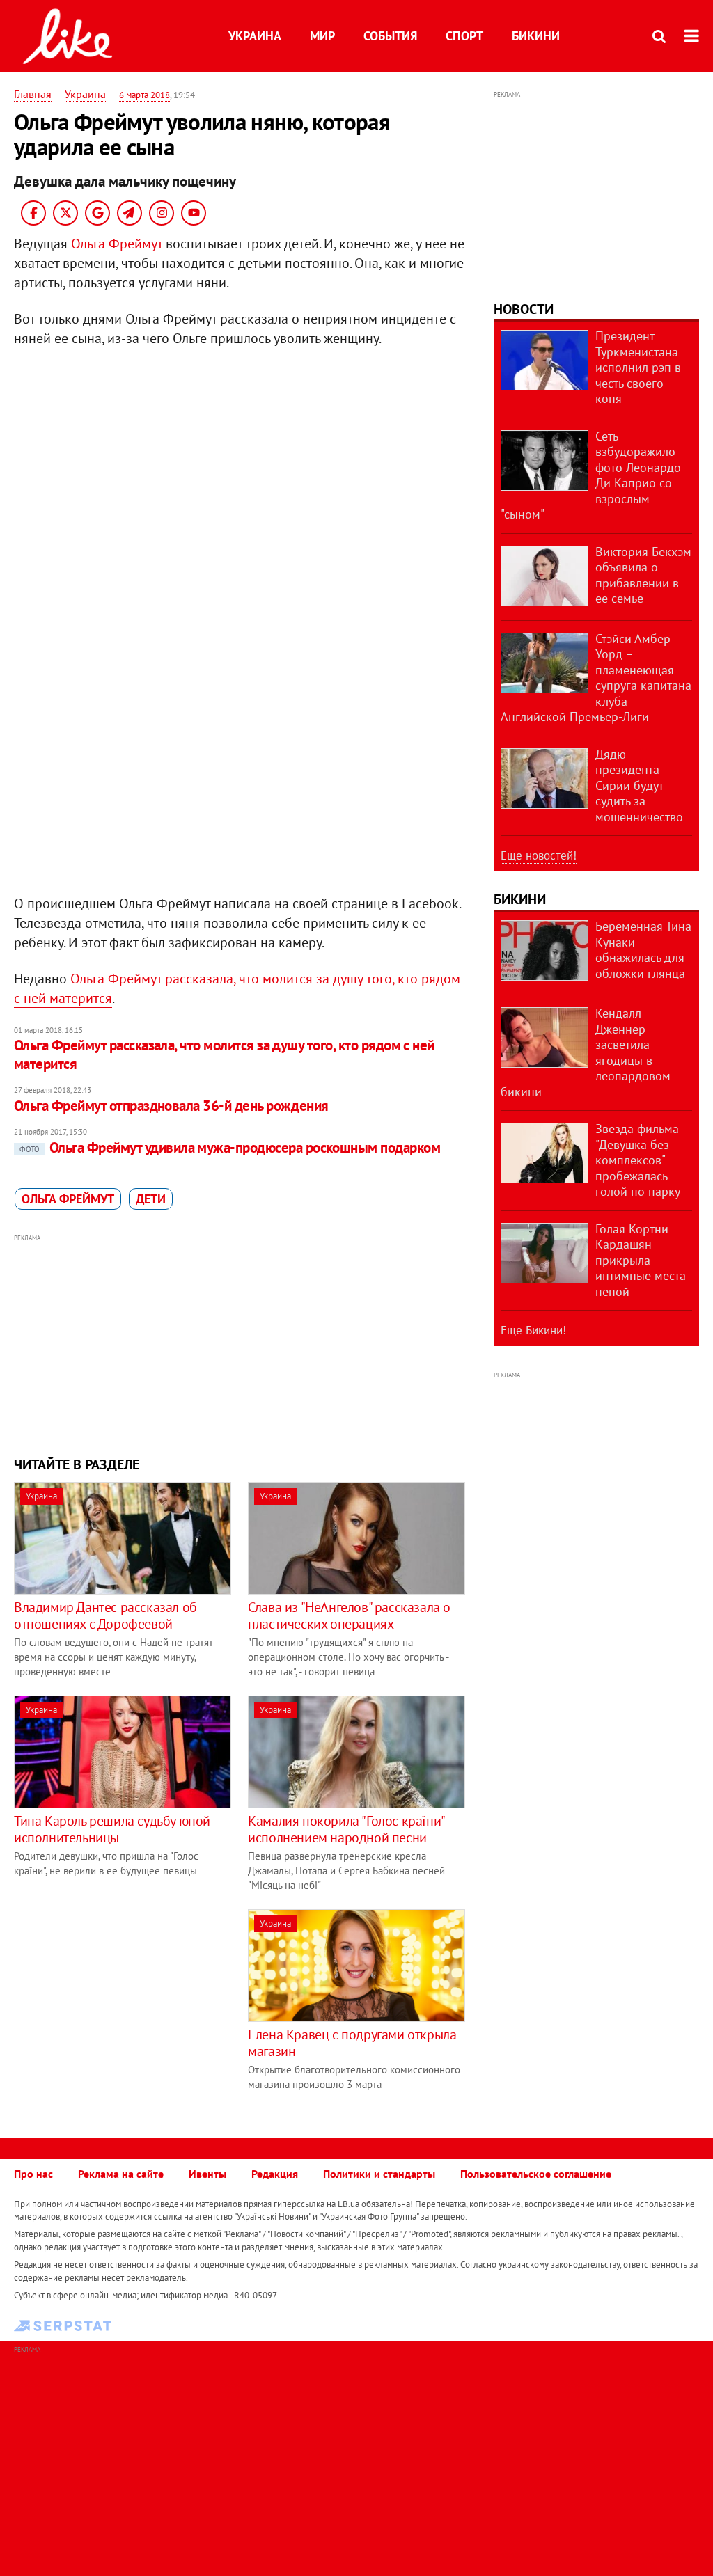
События (390, 36)
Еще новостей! (539, 855)
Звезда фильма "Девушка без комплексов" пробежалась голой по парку (638, 1160)
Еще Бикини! (533, 1330)
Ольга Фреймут (117, 244)
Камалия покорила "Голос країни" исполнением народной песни (346, 1829)
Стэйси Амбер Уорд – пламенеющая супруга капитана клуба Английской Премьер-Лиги (596, 678)
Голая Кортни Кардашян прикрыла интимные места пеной (641, 1260)
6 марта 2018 (144, 95)
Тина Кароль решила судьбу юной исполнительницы (112, 1829)
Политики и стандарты (379, 2174)
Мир (322, 36)
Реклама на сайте (121, 2174)
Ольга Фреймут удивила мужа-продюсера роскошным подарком (230, 1147)
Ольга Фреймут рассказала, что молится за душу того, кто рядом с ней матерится (224, 1054)
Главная (33, 94)
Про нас (33, 2174)
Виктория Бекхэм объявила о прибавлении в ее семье (643, 575)
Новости (524, 309)
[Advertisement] (240, 1343)
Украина (255, 36)
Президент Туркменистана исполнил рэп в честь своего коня (638, 367)
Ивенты (207, 2174)
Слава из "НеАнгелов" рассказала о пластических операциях (349, 1615)
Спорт (464, 36)
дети (151, 1199)
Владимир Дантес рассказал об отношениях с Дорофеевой (105, 1615)
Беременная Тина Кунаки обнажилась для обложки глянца (643, 950)
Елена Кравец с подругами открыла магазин (352, 2043)
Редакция (275, 2174)
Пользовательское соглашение (536, 2174)
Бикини (536, 36)
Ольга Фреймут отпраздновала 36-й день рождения (171, 1106)
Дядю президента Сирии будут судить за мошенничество (639, 785)
